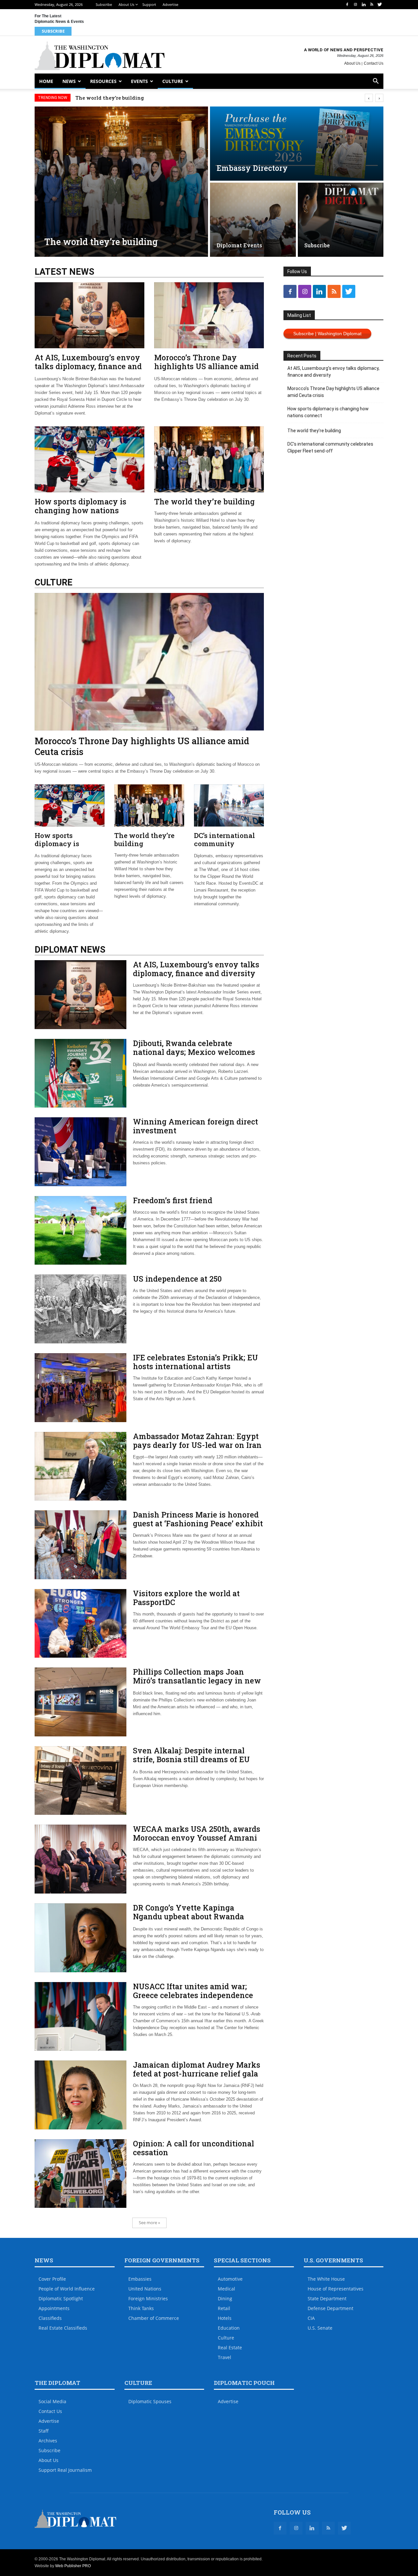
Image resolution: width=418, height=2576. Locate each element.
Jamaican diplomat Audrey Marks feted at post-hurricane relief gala (197, 2069)
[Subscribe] (341, 220)
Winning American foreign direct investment (195, 1126)
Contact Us (374, 63)
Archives (48, 2441)
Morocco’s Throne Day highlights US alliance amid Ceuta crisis (206, 366)
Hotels (225, 2318)
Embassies (140, 2279)
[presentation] (369, 98)
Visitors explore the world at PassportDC (186, 1598)
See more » (149, 2223)
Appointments (54, 2308)
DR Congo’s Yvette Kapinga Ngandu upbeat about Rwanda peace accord (188, 1916)
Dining (225, 2298)
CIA (311, 2318)
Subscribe (104, 4)
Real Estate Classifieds (63, 2328)
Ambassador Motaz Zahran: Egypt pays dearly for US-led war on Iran (197, 1441)
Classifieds (50, 2318)
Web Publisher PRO (73, 2566)
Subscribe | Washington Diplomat (327, 334)
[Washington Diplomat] (100, 56)
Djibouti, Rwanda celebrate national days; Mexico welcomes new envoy (194, 1052)
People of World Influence (67, 2289)
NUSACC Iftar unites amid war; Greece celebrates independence (193, 1991)
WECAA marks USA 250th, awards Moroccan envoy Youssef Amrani (197, 1833)
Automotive (230, 2279)
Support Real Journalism (65, 2470)
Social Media (52, 2401)
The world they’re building (110, 98)
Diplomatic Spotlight (61, 2298)
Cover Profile (52, 2279)
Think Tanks (141, 2308)
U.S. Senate (320, 2328)
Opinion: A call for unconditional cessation (193, 2148)
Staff (44, 2431)
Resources (103, 81)
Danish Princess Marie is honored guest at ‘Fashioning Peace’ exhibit (198, 1519)
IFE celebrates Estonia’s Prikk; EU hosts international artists (195, 1362)
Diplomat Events (239, 245)
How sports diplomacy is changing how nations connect (80, 510)
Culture (173, 81)
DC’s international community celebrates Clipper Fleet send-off (225, 848)
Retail (224, 2308)
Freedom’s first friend (173, 1200)
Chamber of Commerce (154, 2318)
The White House (326, 2279)
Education (229, 2328)
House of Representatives (336, 2289)
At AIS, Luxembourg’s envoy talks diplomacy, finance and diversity (88, 366)
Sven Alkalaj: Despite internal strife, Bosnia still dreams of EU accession (191, 1759)
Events (139, 81)
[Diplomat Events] (253, 220)
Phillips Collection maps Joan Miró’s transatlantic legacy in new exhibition (197, 1681)
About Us (126, 4)
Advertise (170, 4)
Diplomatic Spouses (150, 2401)
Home (46, 81)
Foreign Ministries (148, 2298)
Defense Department (330, 2308)
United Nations (145, 2289)
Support (149, 4)
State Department (327, 2298)
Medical (226, 2289)
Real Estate (230, 2347)
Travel (225, 2357)
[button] (376, 82)
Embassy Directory (252, 168)
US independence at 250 (177, 1279)
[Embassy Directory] (297, 144)
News (69, 81)
